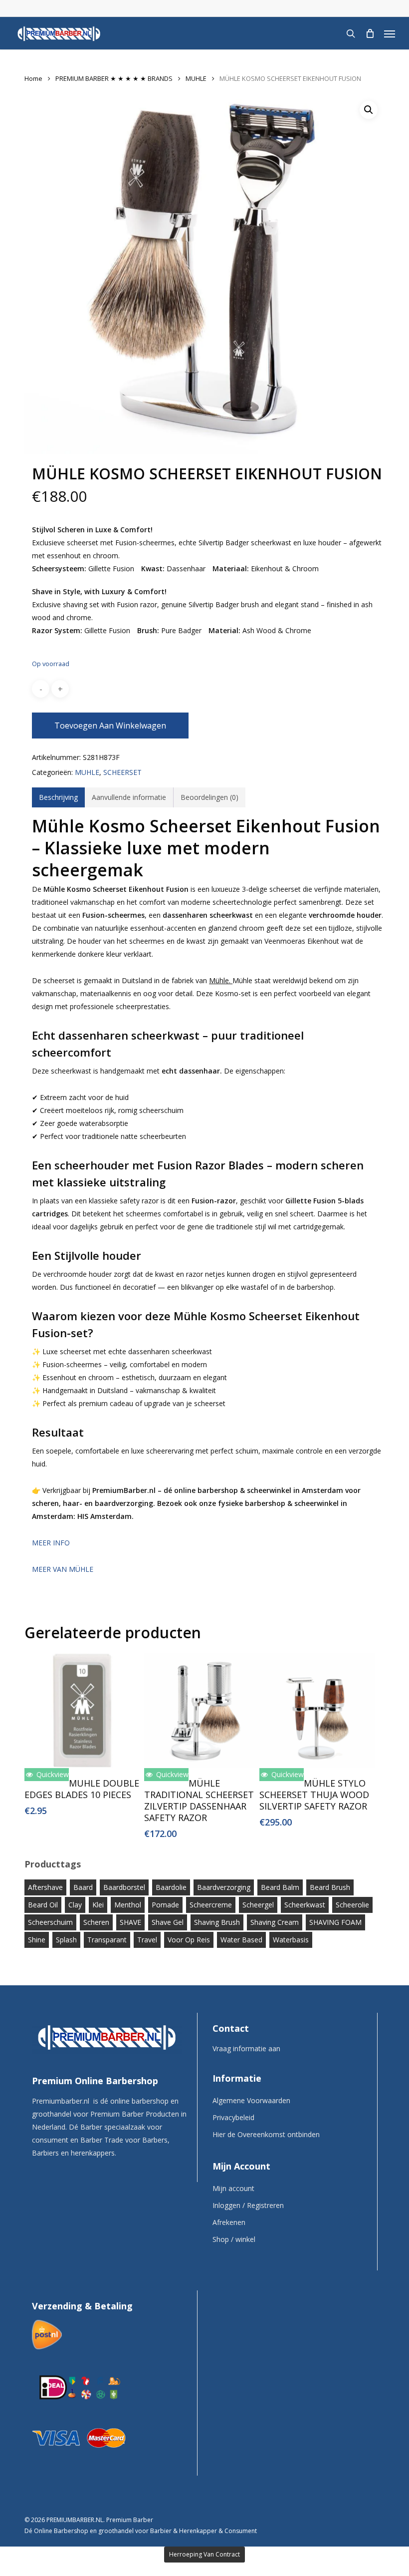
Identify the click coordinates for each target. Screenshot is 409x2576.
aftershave (45, 1887)
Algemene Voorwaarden (251, 2100)
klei (98, 1905)
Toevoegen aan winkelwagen (110, 726)
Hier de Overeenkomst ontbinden (266, 2134)
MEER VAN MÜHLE (63, 1569)
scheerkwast (305, 1905)
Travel (147, 1940)
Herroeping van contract (204, 2554)
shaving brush (217, 1922)
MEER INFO (51, 1543)
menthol (128, 1905)
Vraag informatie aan (246, 2048)
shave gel (168, 1922)
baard (83, 1887)
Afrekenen (229, 2222)
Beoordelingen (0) (209, 797)
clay (75, 1905)
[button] (390, 33)
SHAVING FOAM (335, 1922)
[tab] (58, 797)
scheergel (258, 1905)
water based (241, 1940)
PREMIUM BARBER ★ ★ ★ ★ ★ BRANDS (114, 78)
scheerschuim (50, 1922)
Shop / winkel (234, 2239)
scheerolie (352, 1905)
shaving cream (275, 1922)
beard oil (43, 1905)
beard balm (280, 1887)
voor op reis (189, 1940)
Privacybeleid (233, 2117)
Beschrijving (58, 797)
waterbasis (291, 1940)
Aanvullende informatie (129, 797)
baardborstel (124, 1887)
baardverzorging (224, 1887)
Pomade (165, 1905)
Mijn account (233, 2188)
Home (33, 78)
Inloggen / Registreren (248, 2205)
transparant (107, 1940)
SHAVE (130, 1922)
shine (37, 1940)
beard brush (330, 1887)
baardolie (171, 1887)
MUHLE (196, 78)
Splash (66, 1940)
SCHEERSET (122, 772)
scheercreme (211, 1905)
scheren (96, 1922)
